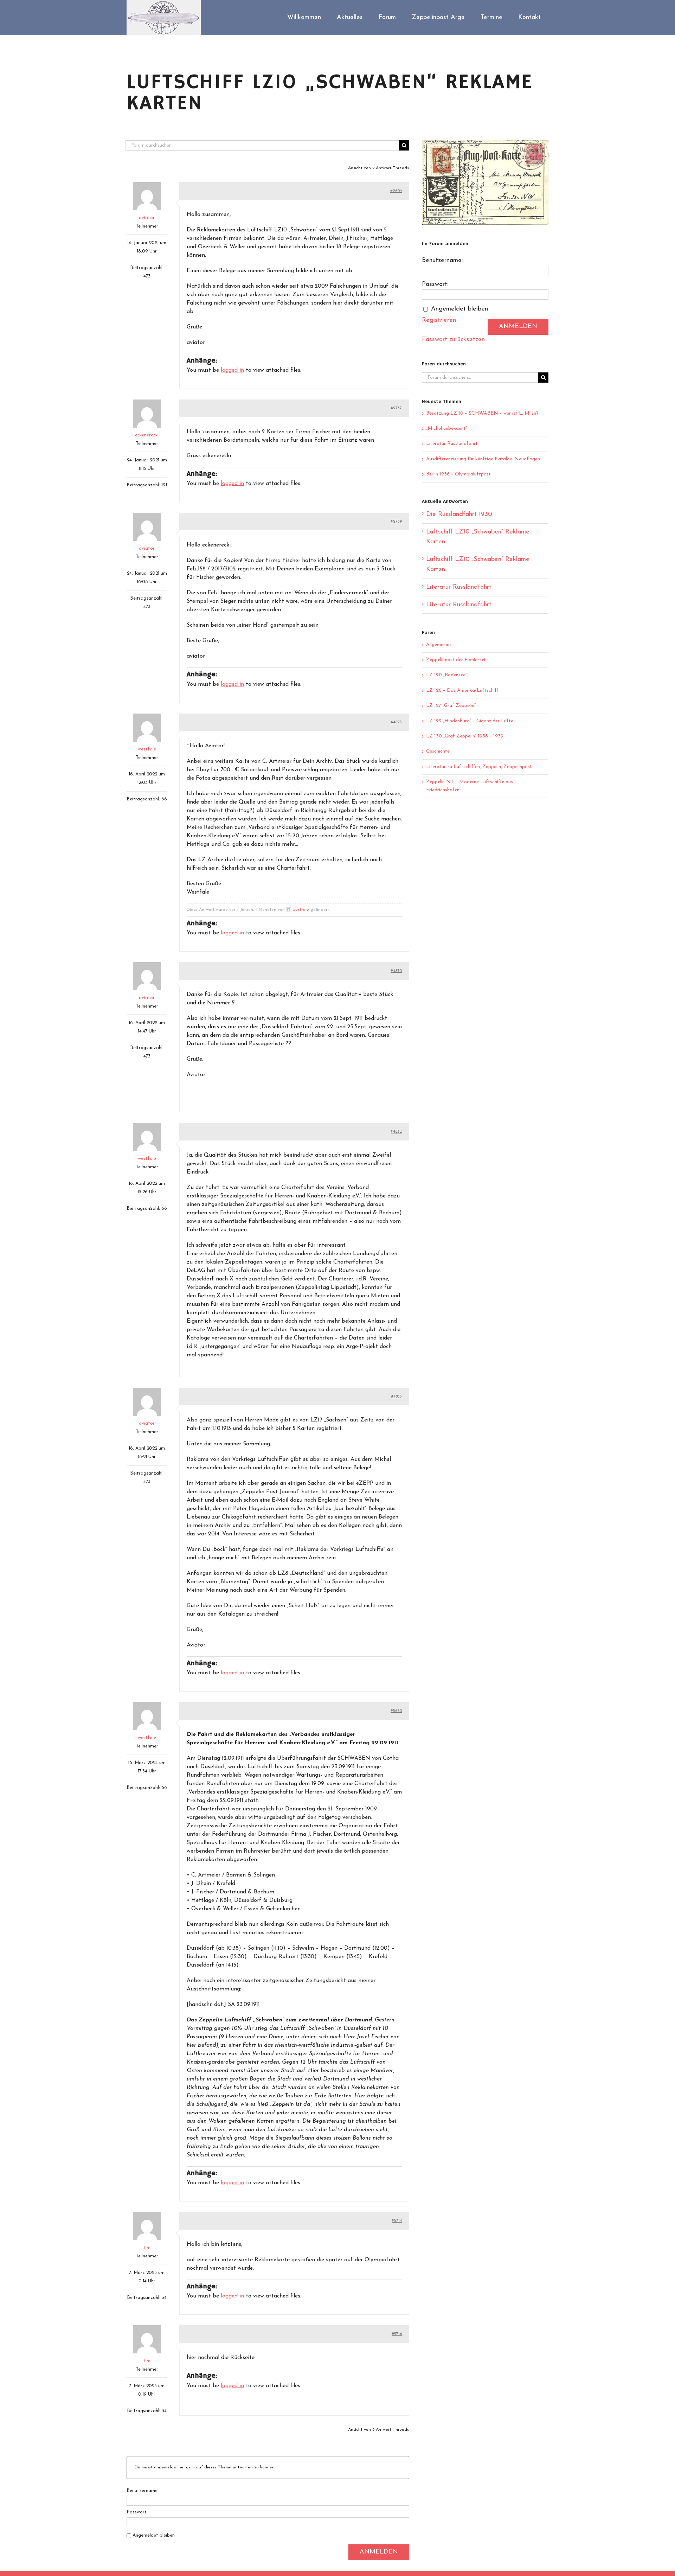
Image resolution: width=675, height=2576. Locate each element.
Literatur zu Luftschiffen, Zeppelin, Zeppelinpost (479, 767)
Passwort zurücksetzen (453, 340)
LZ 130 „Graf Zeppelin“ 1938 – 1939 (465, 736)
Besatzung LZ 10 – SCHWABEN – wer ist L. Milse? (482, 413)
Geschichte (438, 751)
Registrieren (439, 320)
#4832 (396, 1132)
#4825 (396, 722)
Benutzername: (143, 2491)
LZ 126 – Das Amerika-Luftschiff (462, 691)
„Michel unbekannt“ (447, 429)
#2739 (396, 522)
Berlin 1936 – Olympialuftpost (458, 474)
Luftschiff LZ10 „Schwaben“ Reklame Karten (478, 537)
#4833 (396, 1396)
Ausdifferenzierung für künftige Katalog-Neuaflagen (483, 459)
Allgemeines (439, 645)
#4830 (396, 971)
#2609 (396, 191)
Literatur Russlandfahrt (452, 444)
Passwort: (137, 2512)
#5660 (396, 1711)
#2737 (396, 408)
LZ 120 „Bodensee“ (446, 675)
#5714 (397, 2221)
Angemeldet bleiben (154, 2535)
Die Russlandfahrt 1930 (459, 514)
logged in (232, 370)
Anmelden (379, 2552)
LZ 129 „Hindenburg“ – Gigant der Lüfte (470, 721)
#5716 (397, 2334)
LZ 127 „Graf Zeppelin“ (451, 706)
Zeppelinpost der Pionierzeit (457, 660)
